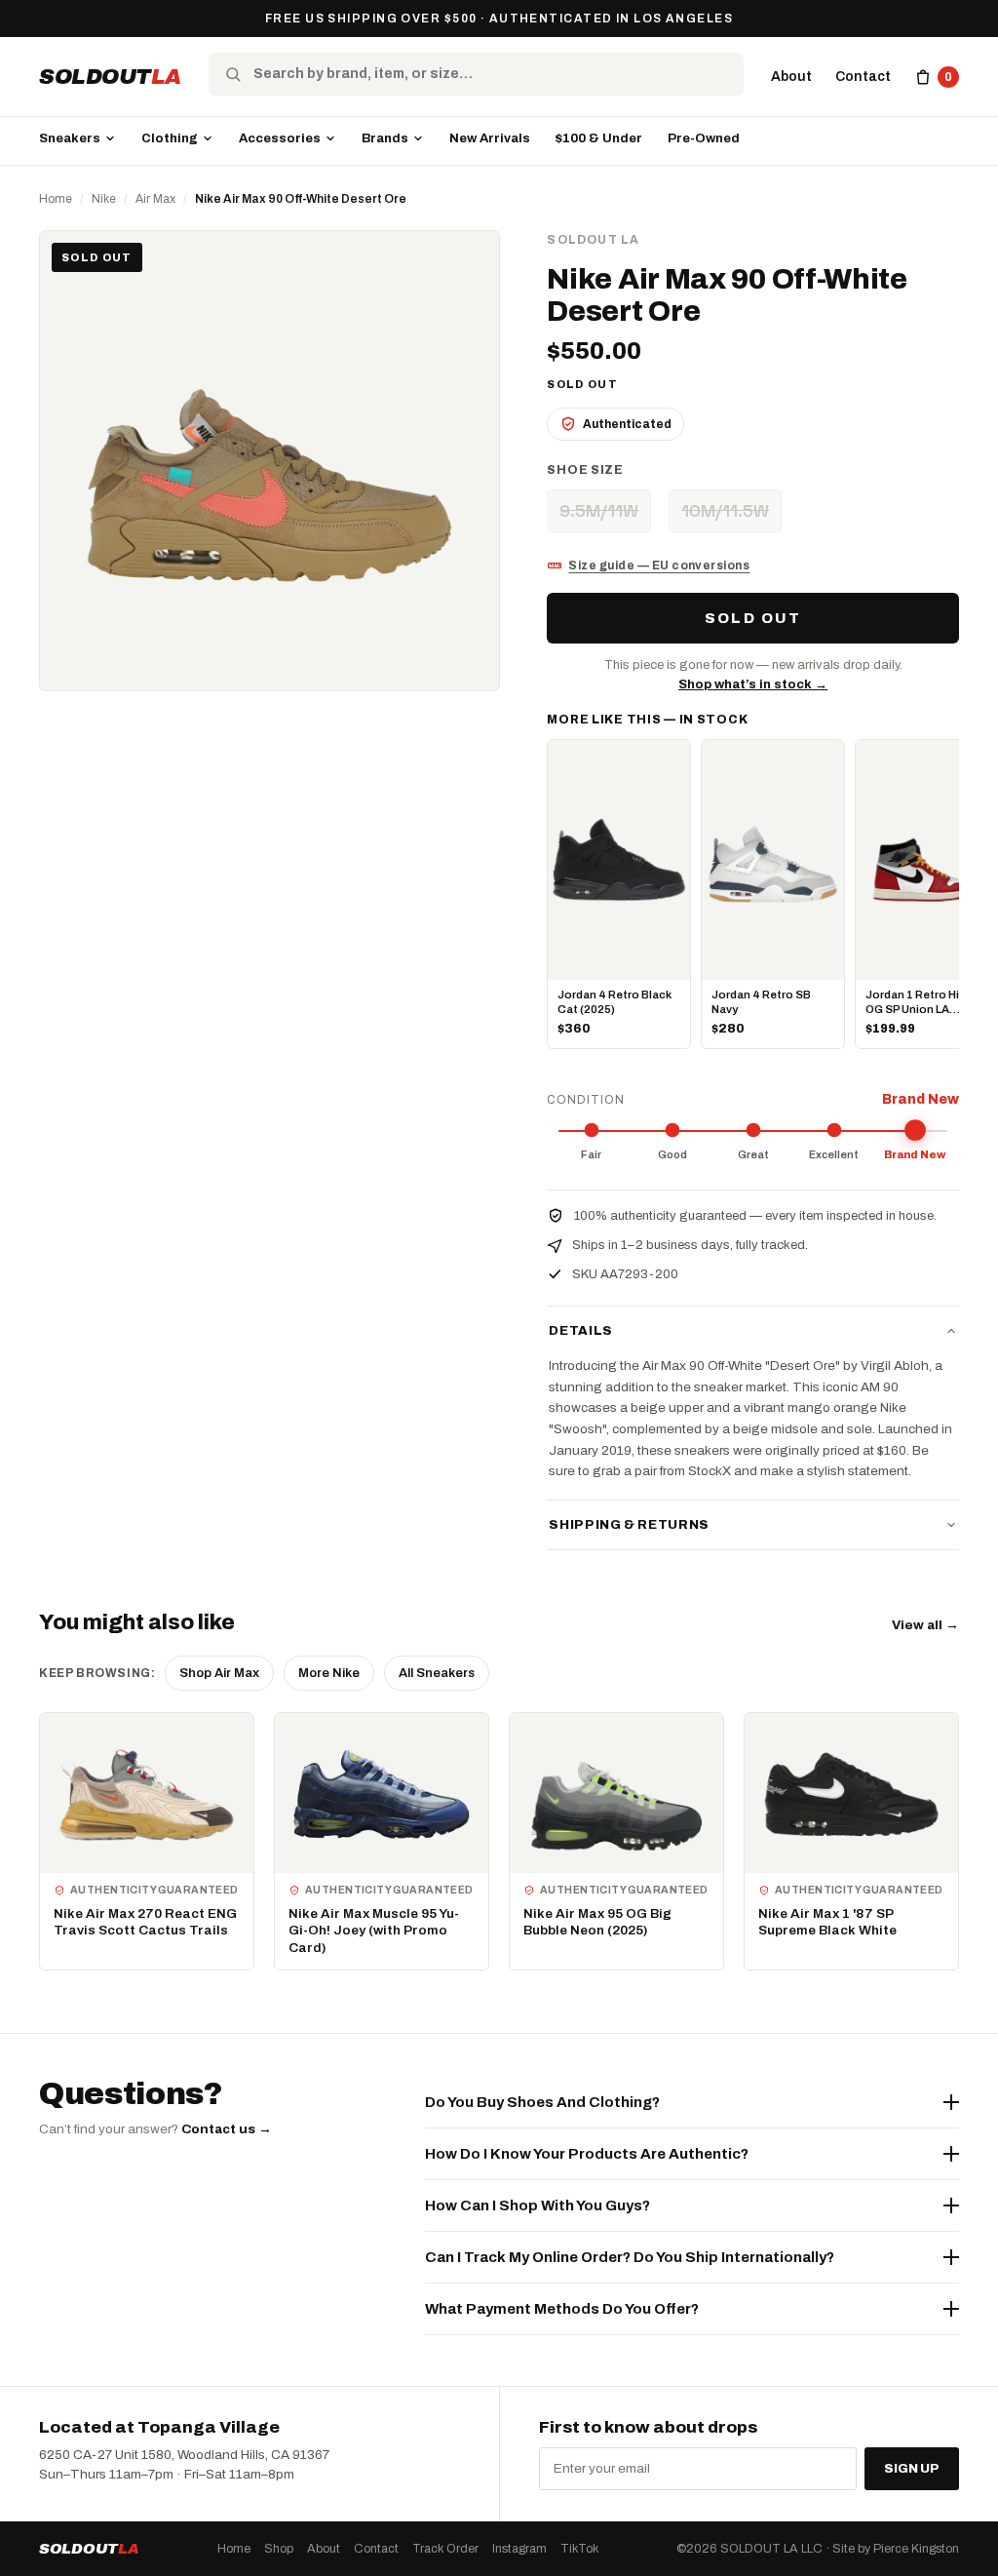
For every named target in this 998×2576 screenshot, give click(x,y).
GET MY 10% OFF (646, 1351)
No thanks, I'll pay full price (646, 1403)
